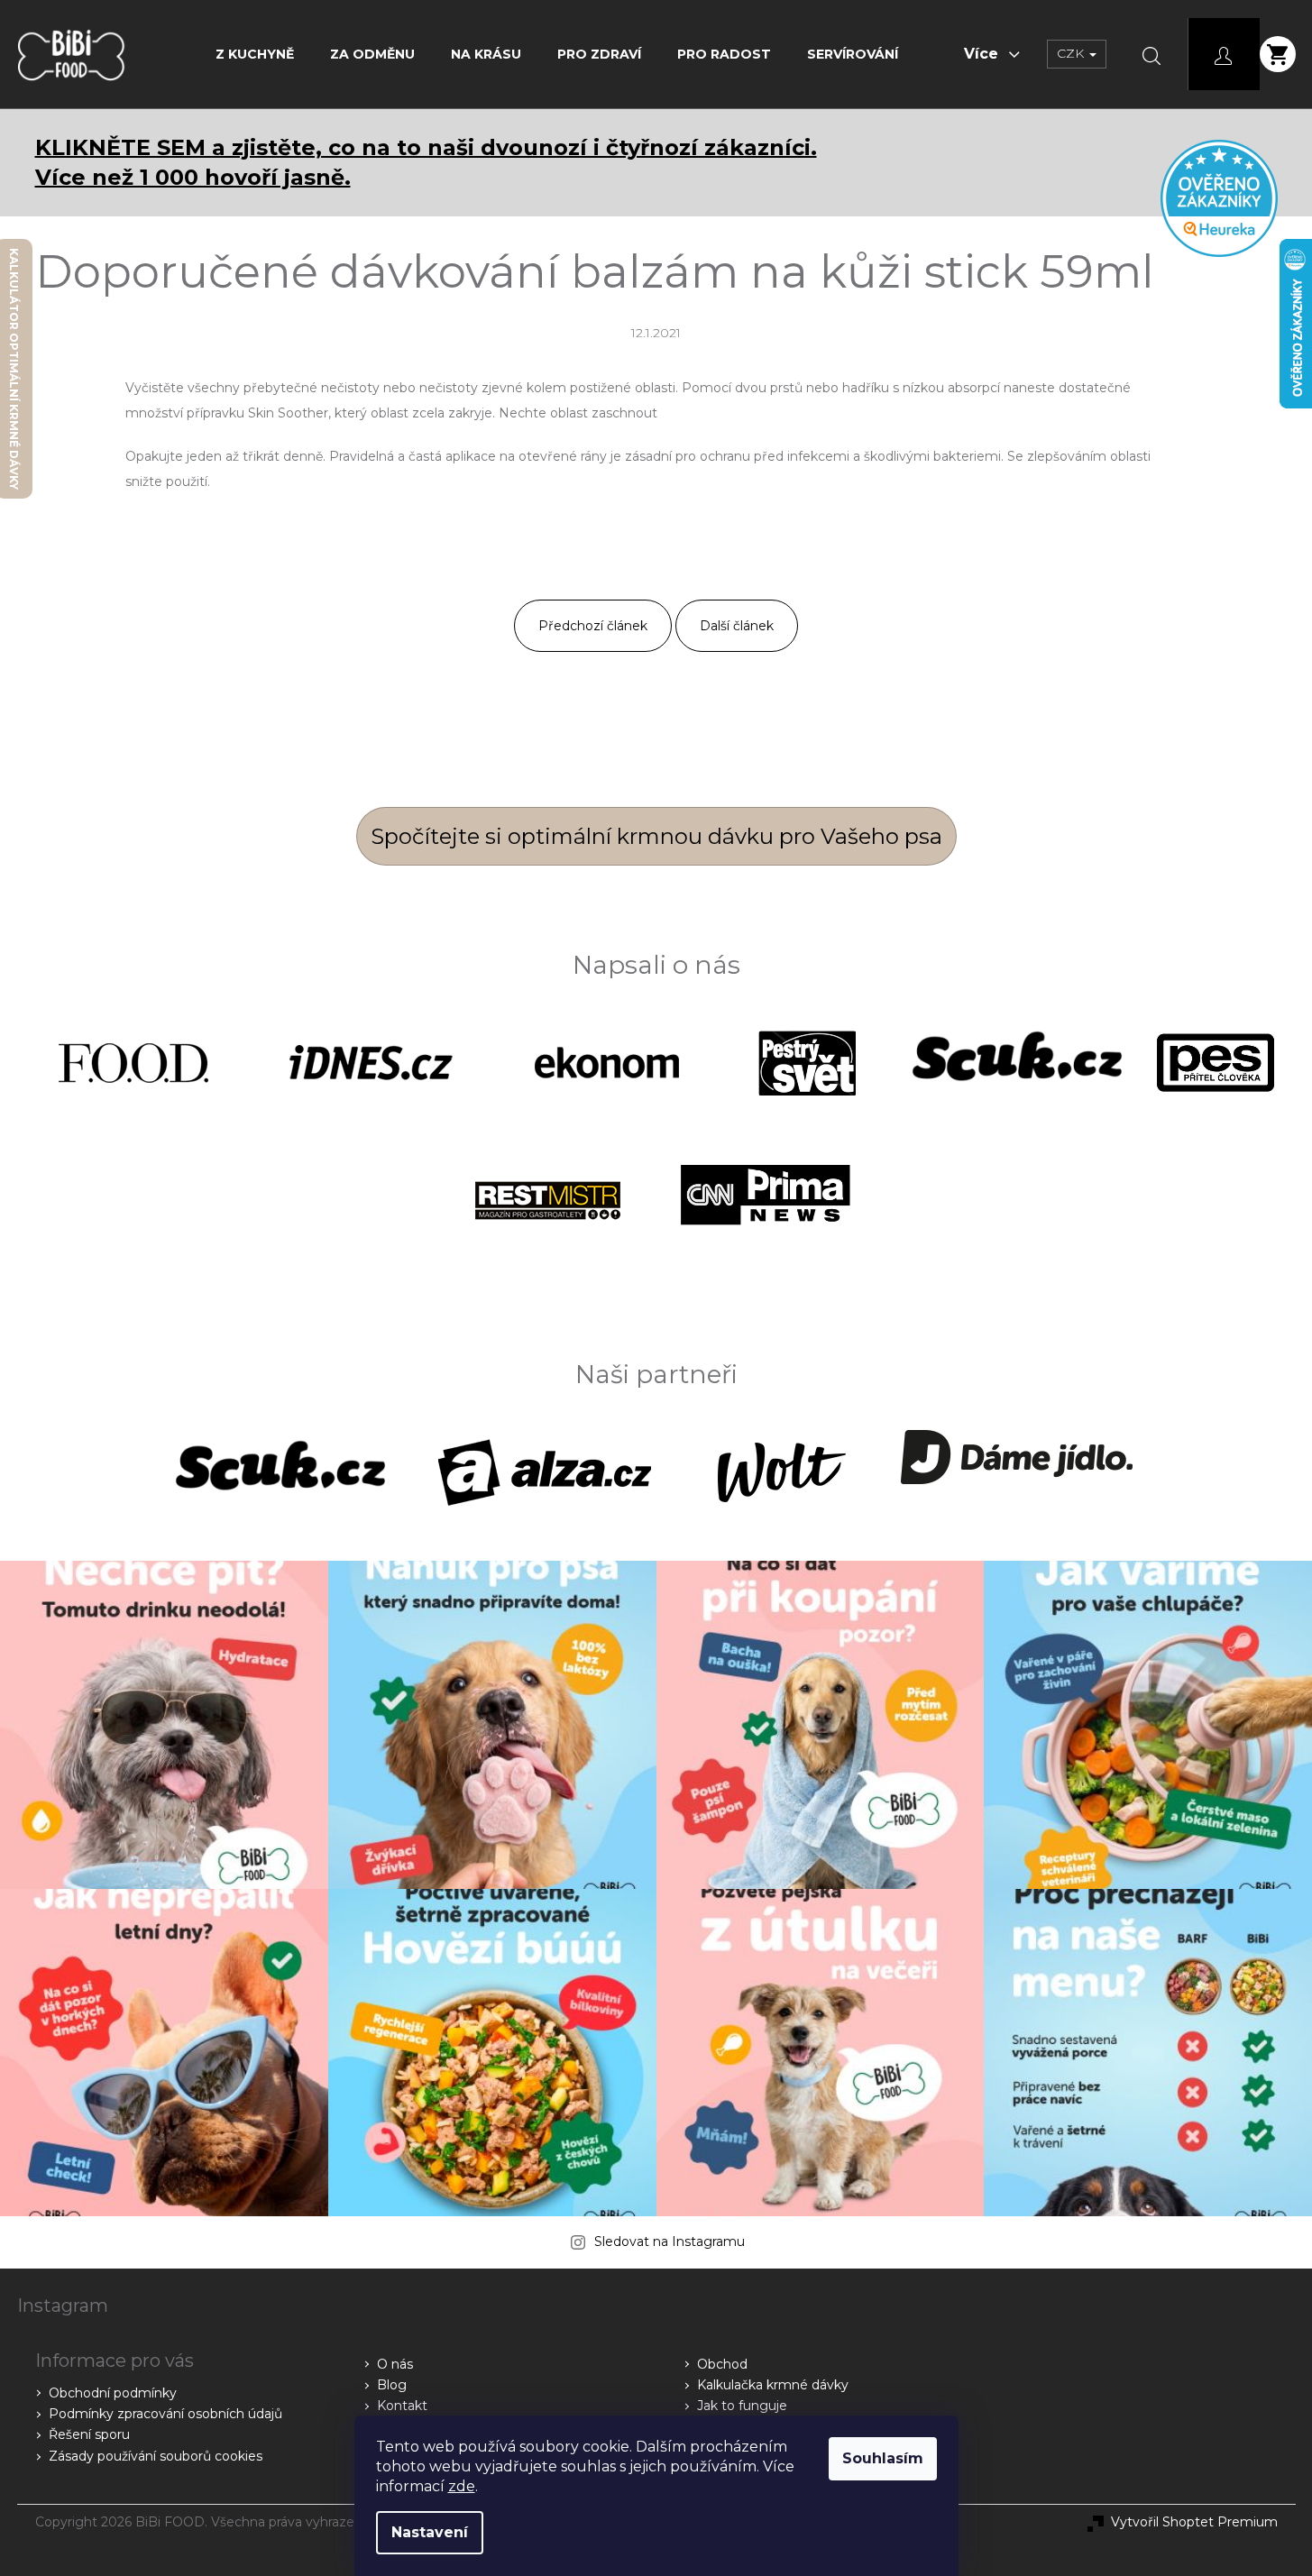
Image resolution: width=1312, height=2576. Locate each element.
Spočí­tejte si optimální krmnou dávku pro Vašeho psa (656, 836)
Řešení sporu (89, 2434)
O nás (395, 2364)
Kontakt (402, 2406)
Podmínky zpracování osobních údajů (165, 2414)
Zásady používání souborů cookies (156, 2456)
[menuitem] (255, 54)
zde (462, 2486)
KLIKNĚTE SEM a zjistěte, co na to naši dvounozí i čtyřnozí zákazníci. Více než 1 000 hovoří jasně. (426, 162)
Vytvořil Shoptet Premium (1194, 2522)
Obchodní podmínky (113, 2393)
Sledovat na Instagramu (670, 2241)
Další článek (737, 626)
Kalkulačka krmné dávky (773, 2385)
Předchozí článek (593, 626)
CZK (1072, 53)
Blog (392, 2385)
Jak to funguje (742, 2406)
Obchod (722, 2364)
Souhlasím (883, 2458)
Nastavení (430, 2532)
